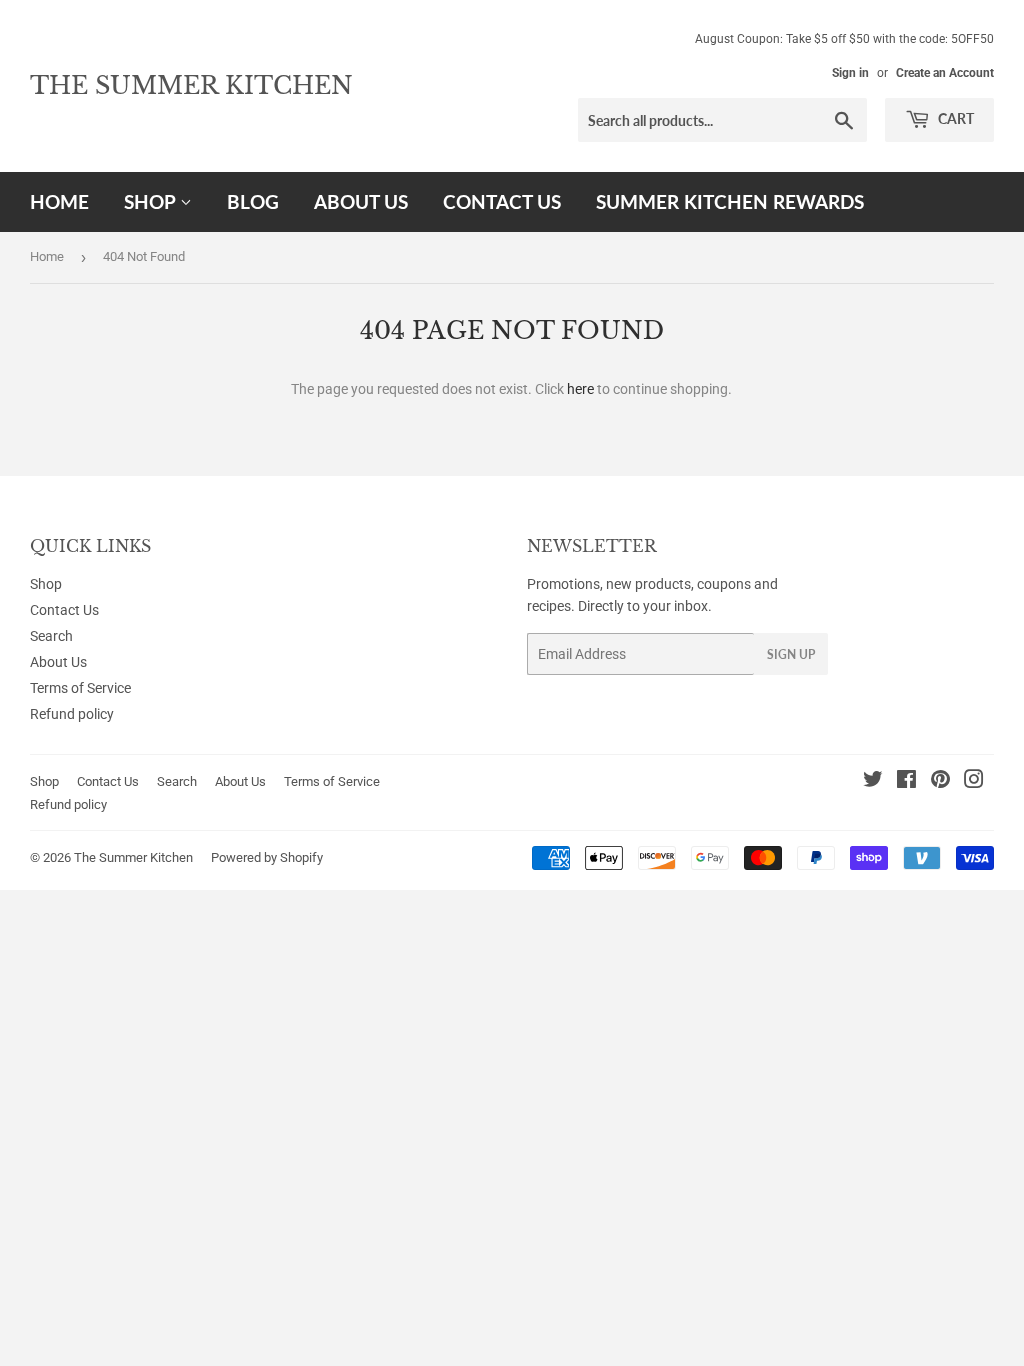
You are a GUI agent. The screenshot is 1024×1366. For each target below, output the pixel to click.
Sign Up (791, 654)
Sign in (850, 73)
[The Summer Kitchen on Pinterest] (940, 782)
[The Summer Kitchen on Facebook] (906, 782)
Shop (152, 201)
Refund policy (72, 714)
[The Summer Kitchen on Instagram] (974, 782)
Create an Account (945, 73)
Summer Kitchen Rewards (730, 201)
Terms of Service (80, 688)
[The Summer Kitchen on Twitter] (873, 782)
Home (59, 201)
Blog (253, 201)
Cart (954, 118)
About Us (361, 201)
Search (51, 636)
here (580, 389)
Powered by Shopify (267, 857)
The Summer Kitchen (191, 85)
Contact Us (502, 201)
